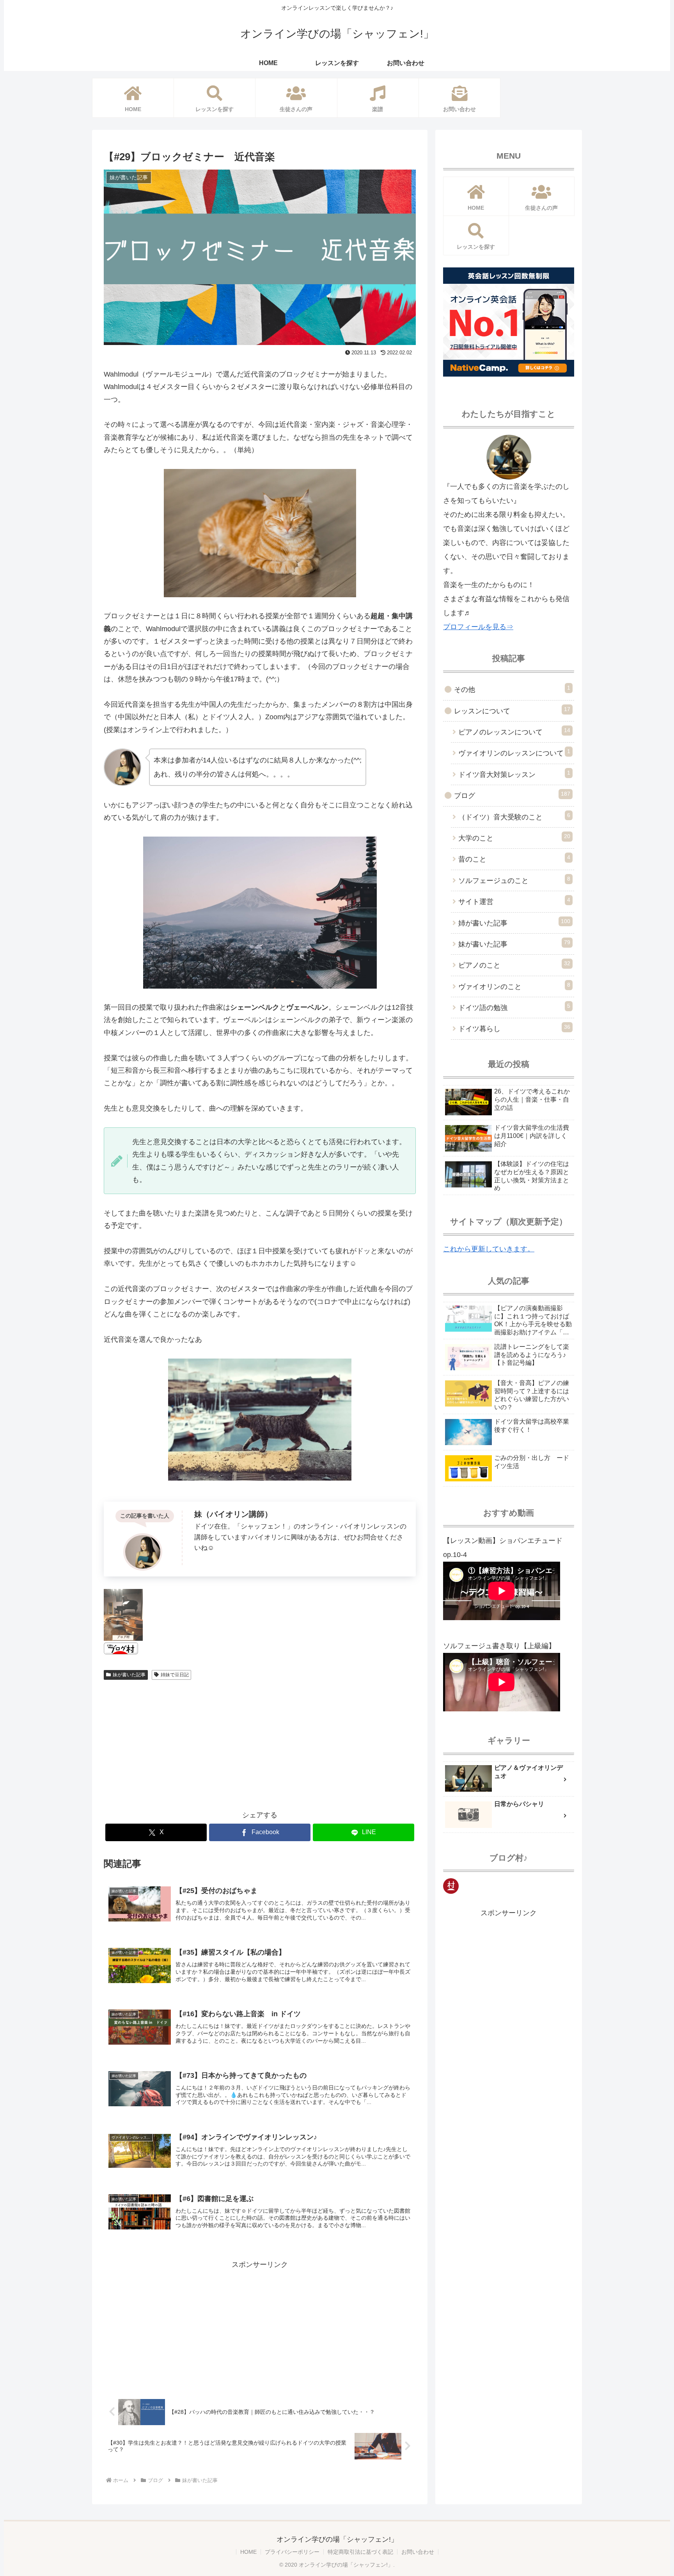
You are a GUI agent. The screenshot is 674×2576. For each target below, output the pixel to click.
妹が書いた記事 (129, 1675)
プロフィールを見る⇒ (478, 627)
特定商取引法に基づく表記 (360, 2552)
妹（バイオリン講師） (233, 1514)
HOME (248, 2552)
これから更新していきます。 (489, 1249)
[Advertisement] (260, 1742)
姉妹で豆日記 (175, 1675)
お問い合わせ (418, 2552)
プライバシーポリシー (292, 2552)
